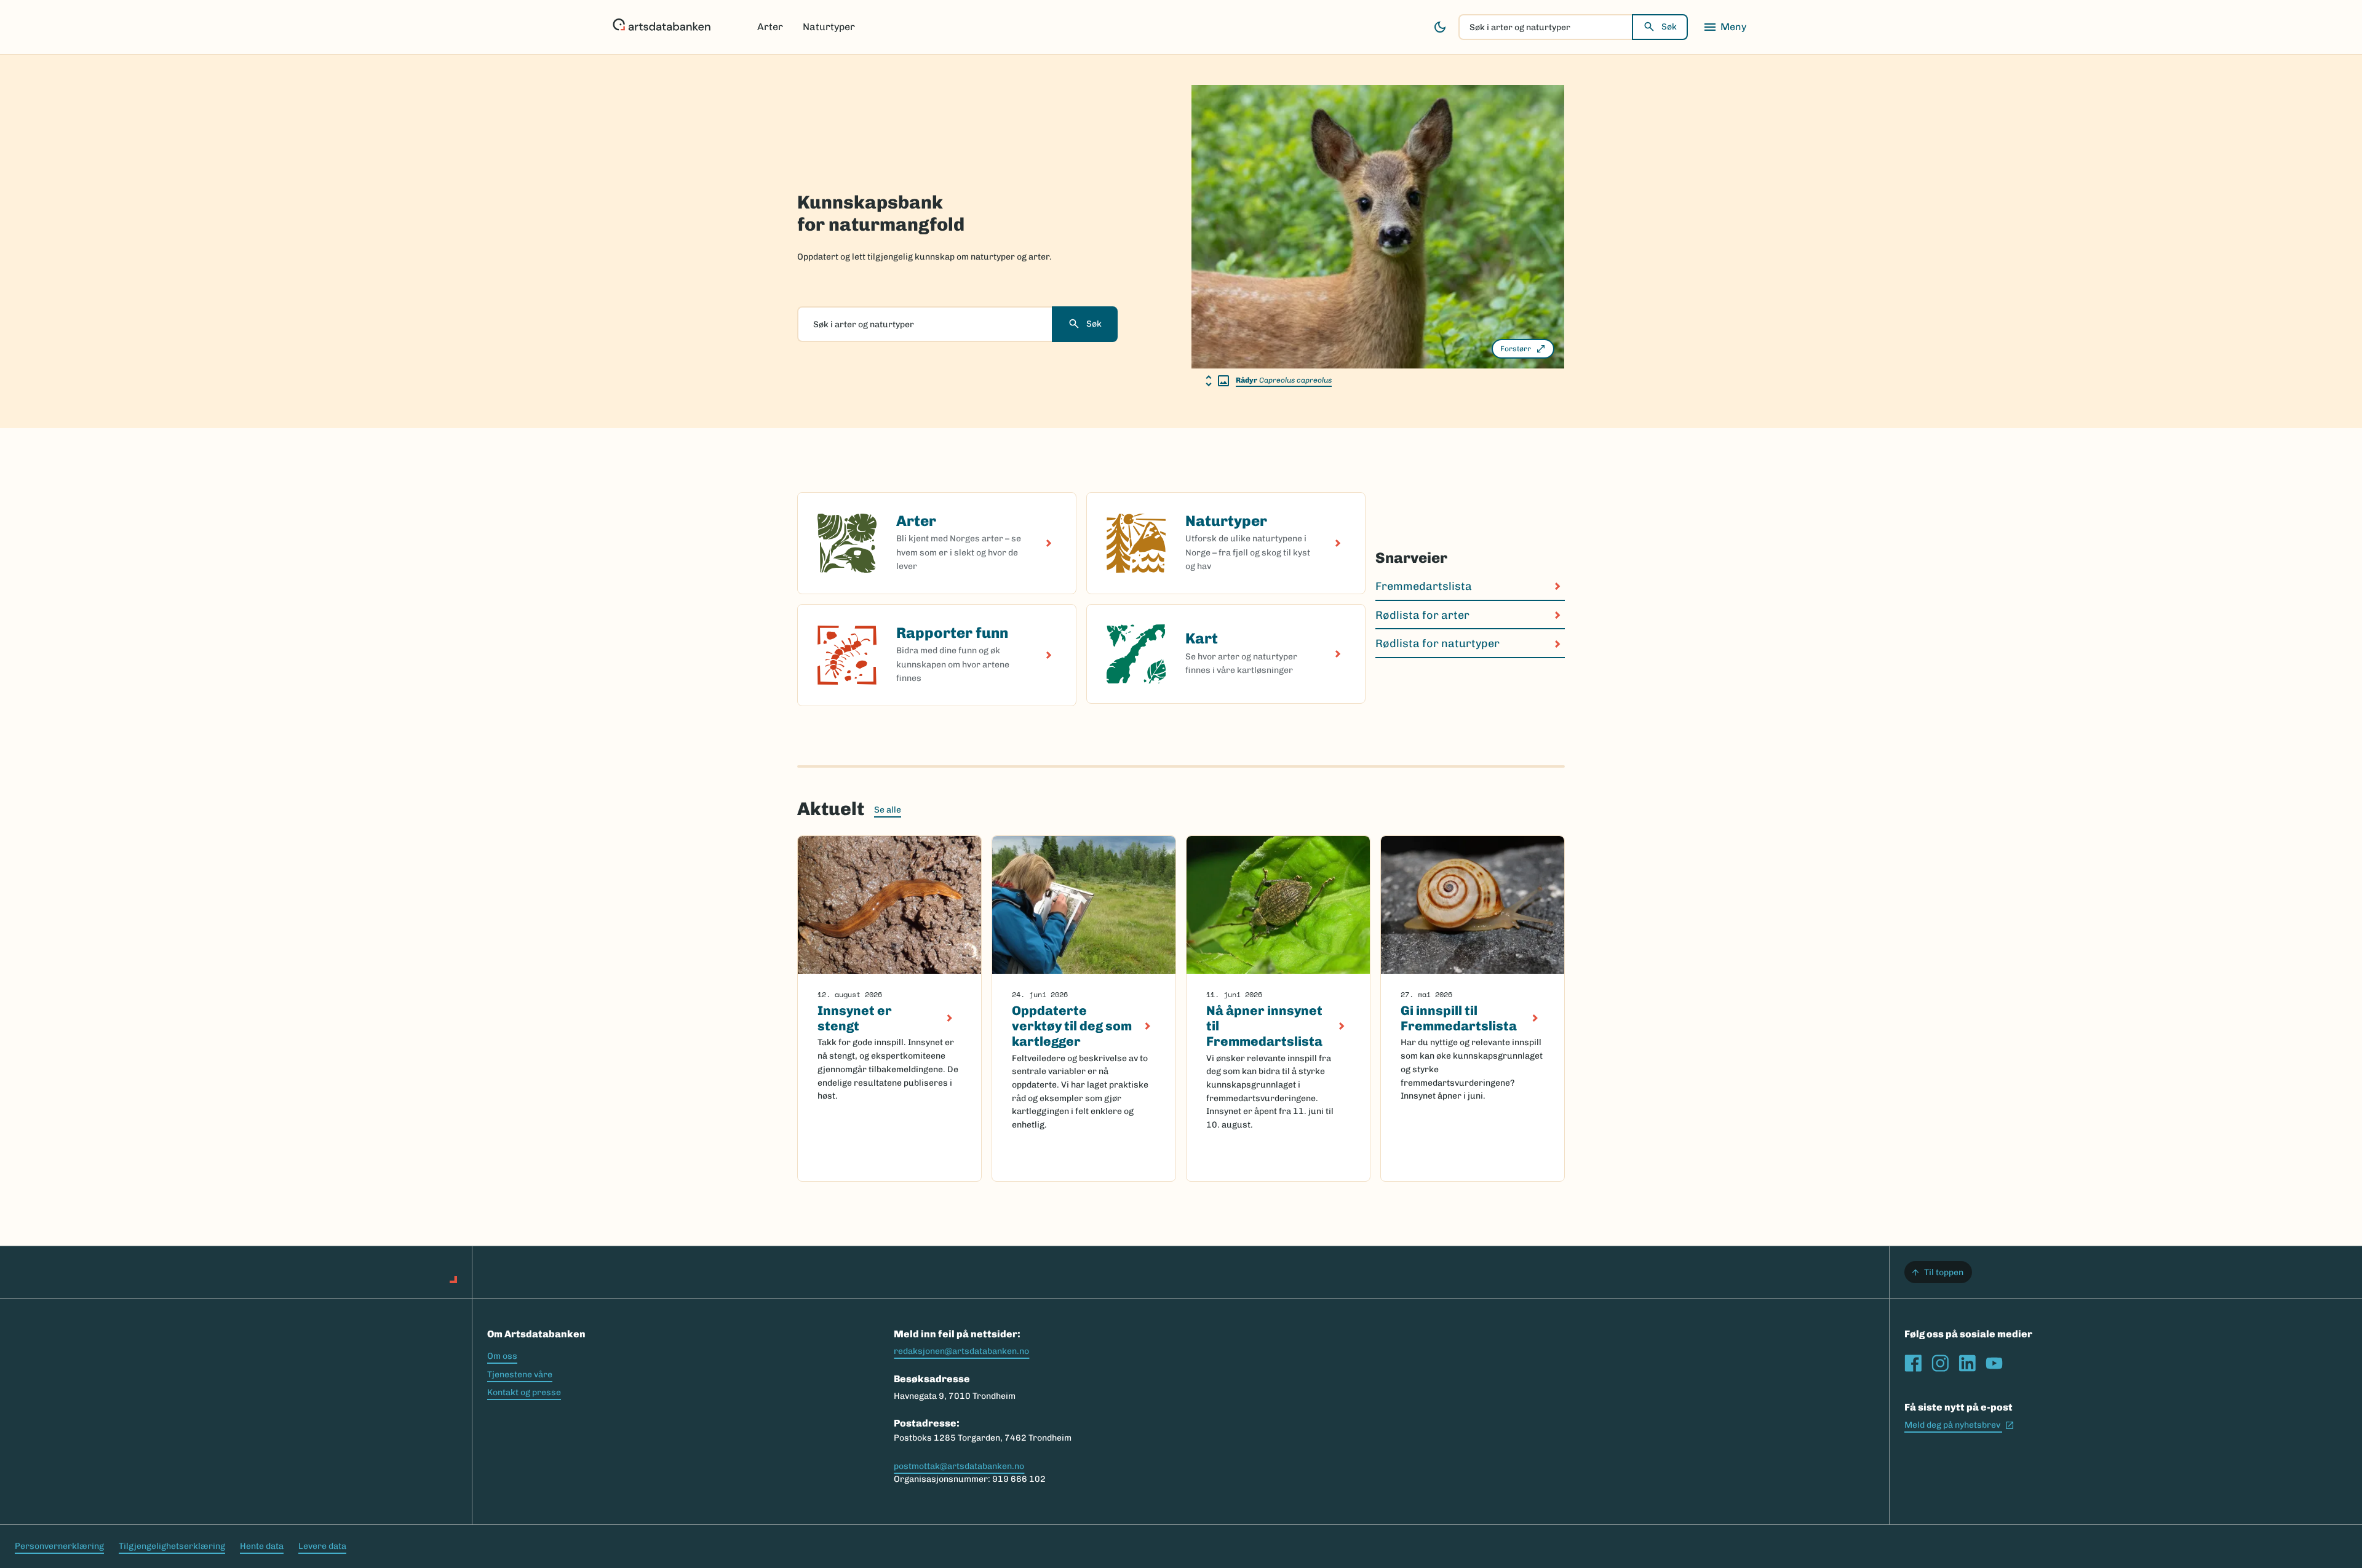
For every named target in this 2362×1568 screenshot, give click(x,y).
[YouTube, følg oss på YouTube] (1994, 1363)
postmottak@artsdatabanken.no (959, 1466)
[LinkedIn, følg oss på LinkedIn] (1967, 1363)
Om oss (502, 1356)
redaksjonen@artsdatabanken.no (961, 1351)
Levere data (322, 1546)
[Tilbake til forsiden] (662, 27)
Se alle (888, 810)
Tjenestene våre (520, 1375)
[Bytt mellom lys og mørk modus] (1440, 27)
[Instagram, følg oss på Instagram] (1940, 1363)
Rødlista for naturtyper (1437, 643)
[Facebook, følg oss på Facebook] (1913, 1363)
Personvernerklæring (59, 1546)
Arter (770, 27)
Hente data (262, 1546)
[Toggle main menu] (1725, 27)
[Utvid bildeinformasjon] (1217, 381)
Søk (1669, 27)
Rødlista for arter (1422, 615)
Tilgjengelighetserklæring (172, 1546)
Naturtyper (829, 27)
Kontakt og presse (524, 1392)
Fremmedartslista (1424, 586)
